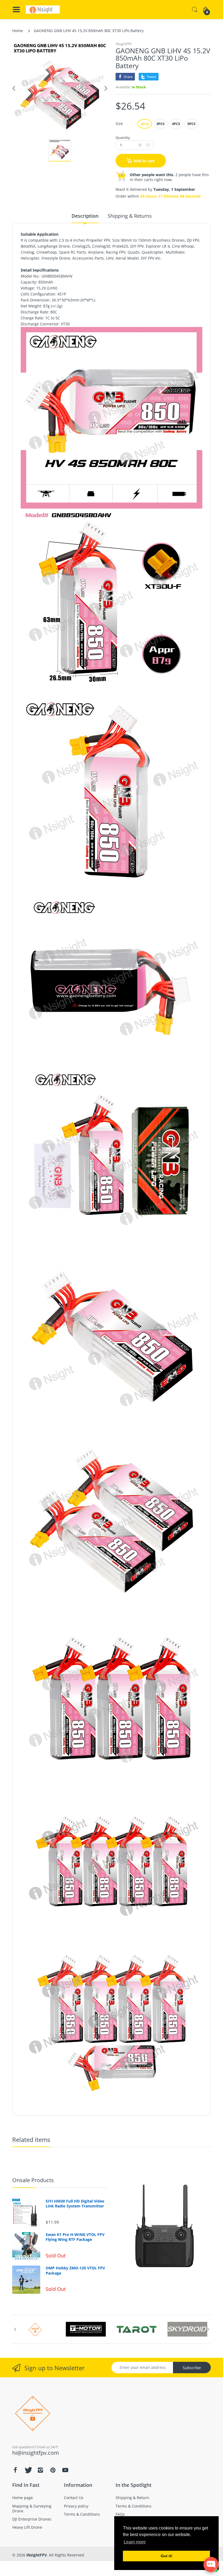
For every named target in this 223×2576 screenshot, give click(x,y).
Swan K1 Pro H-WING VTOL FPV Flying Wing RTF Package (75, 2237)
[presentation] (15, 2329)
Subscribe (192, 2368)
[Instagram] (40, 2470)
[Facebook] (15, 2470)
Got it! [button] (167, 2556)
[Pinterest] (53, 2470)
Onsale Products (33, 2180)
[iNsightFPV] (43, 10)
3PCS (160, 124)
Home (18, 31)
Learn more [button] (135, 2542)
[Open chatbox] (211, 2565)
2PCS (145, 124)
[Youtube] (65, 2470)
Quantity (123, 138)
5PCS (191, 124)
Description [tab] (85, 216)
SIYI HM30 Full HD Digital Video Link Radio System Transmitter (75, 2204)
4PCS (176, 124)
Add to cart (144, 161)
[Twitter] (28, 2470)
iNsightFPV (124, 44)
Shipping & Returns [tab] (130, 216)
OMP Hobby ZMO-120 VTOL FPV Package (75, 2270)
